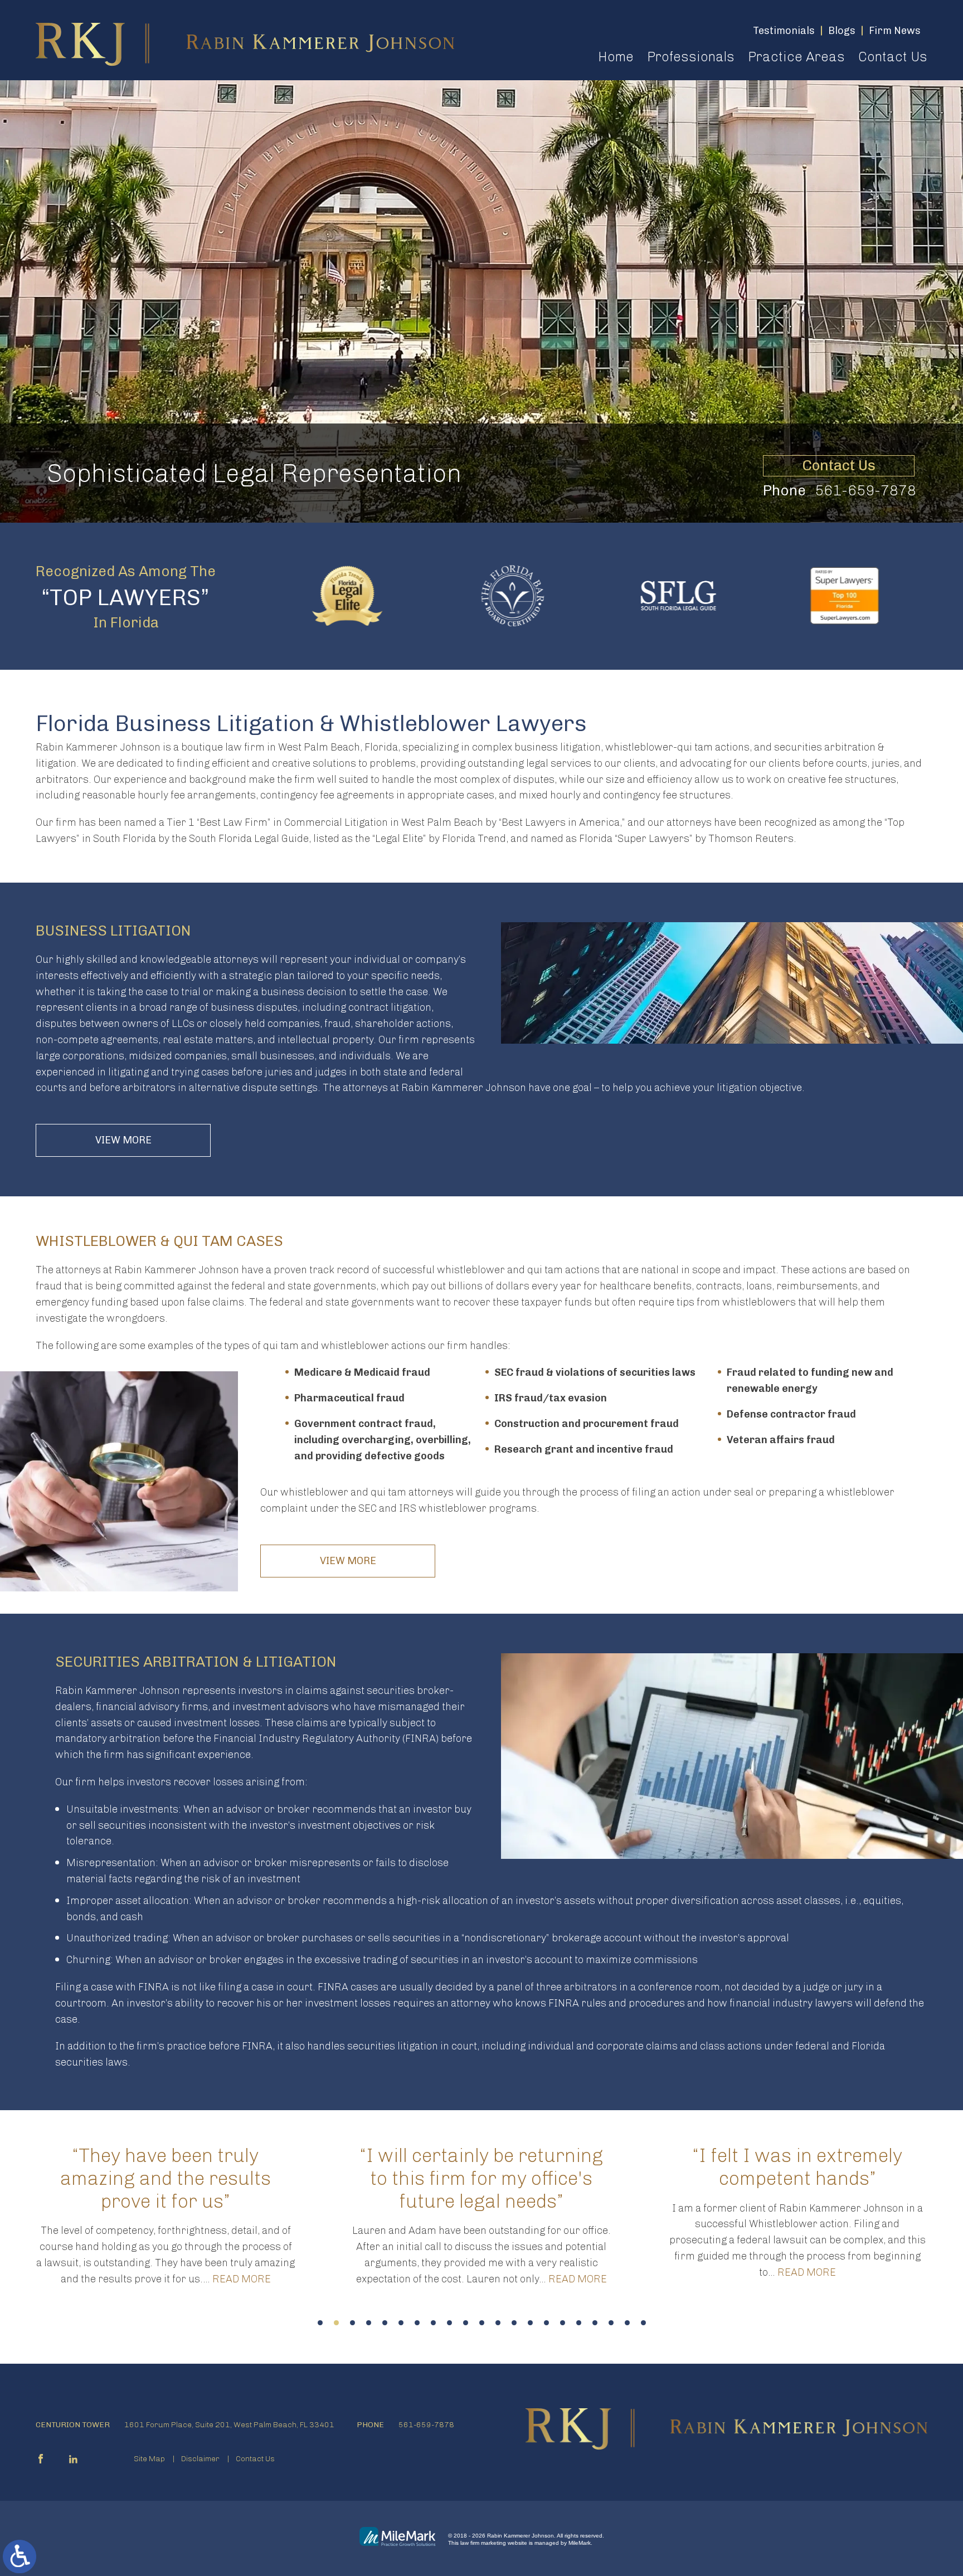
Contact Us (893, 57)
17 (579, 2323)
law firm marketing (483, 2543)
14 (530, 2323)
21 (643, 2323)
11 (482, 2323)
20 (627, 2323)
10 (466, 2323)
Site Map (149, 2459)
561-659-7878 (865, 491)
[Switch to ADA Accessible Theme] (20, 2556)
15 (546, 2323)
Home (616, 57)
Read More (262, 2279)
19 (611, 2323)
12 (498, 2323)
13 (514, 2323)
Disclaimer (200, 2459)
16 (563, 2323)
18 (595, 2323)
